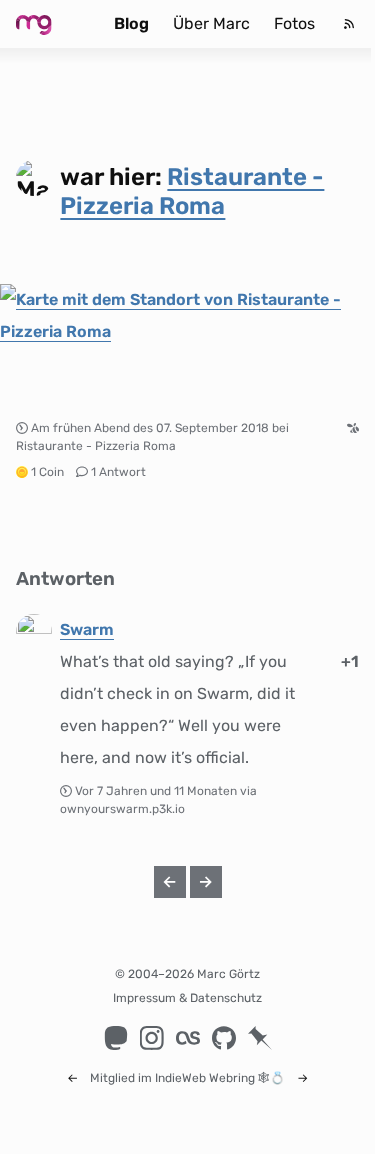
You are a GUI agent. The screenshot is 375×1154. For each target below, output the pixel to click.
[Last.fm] (188, 1038)
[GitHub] (224, 1038)
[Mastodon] (116, 1038)
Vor (157, 791)
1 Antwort (118, 472)
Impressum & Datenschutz (187, 998)
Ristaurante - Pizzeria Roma (192, 191)
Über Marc (211, 23)
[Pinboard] (260, 1038)
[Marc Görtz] (49, 24)
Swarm (87, 629)
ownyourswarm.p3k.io (122, 809)
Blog (131, 23)
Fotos (294, 23)
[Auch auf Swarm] (353, 428)
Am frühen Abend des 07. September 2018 (150, 428)
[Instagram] (152, 1038)
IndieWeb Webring (205, 1078)
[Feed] (349, 24)
